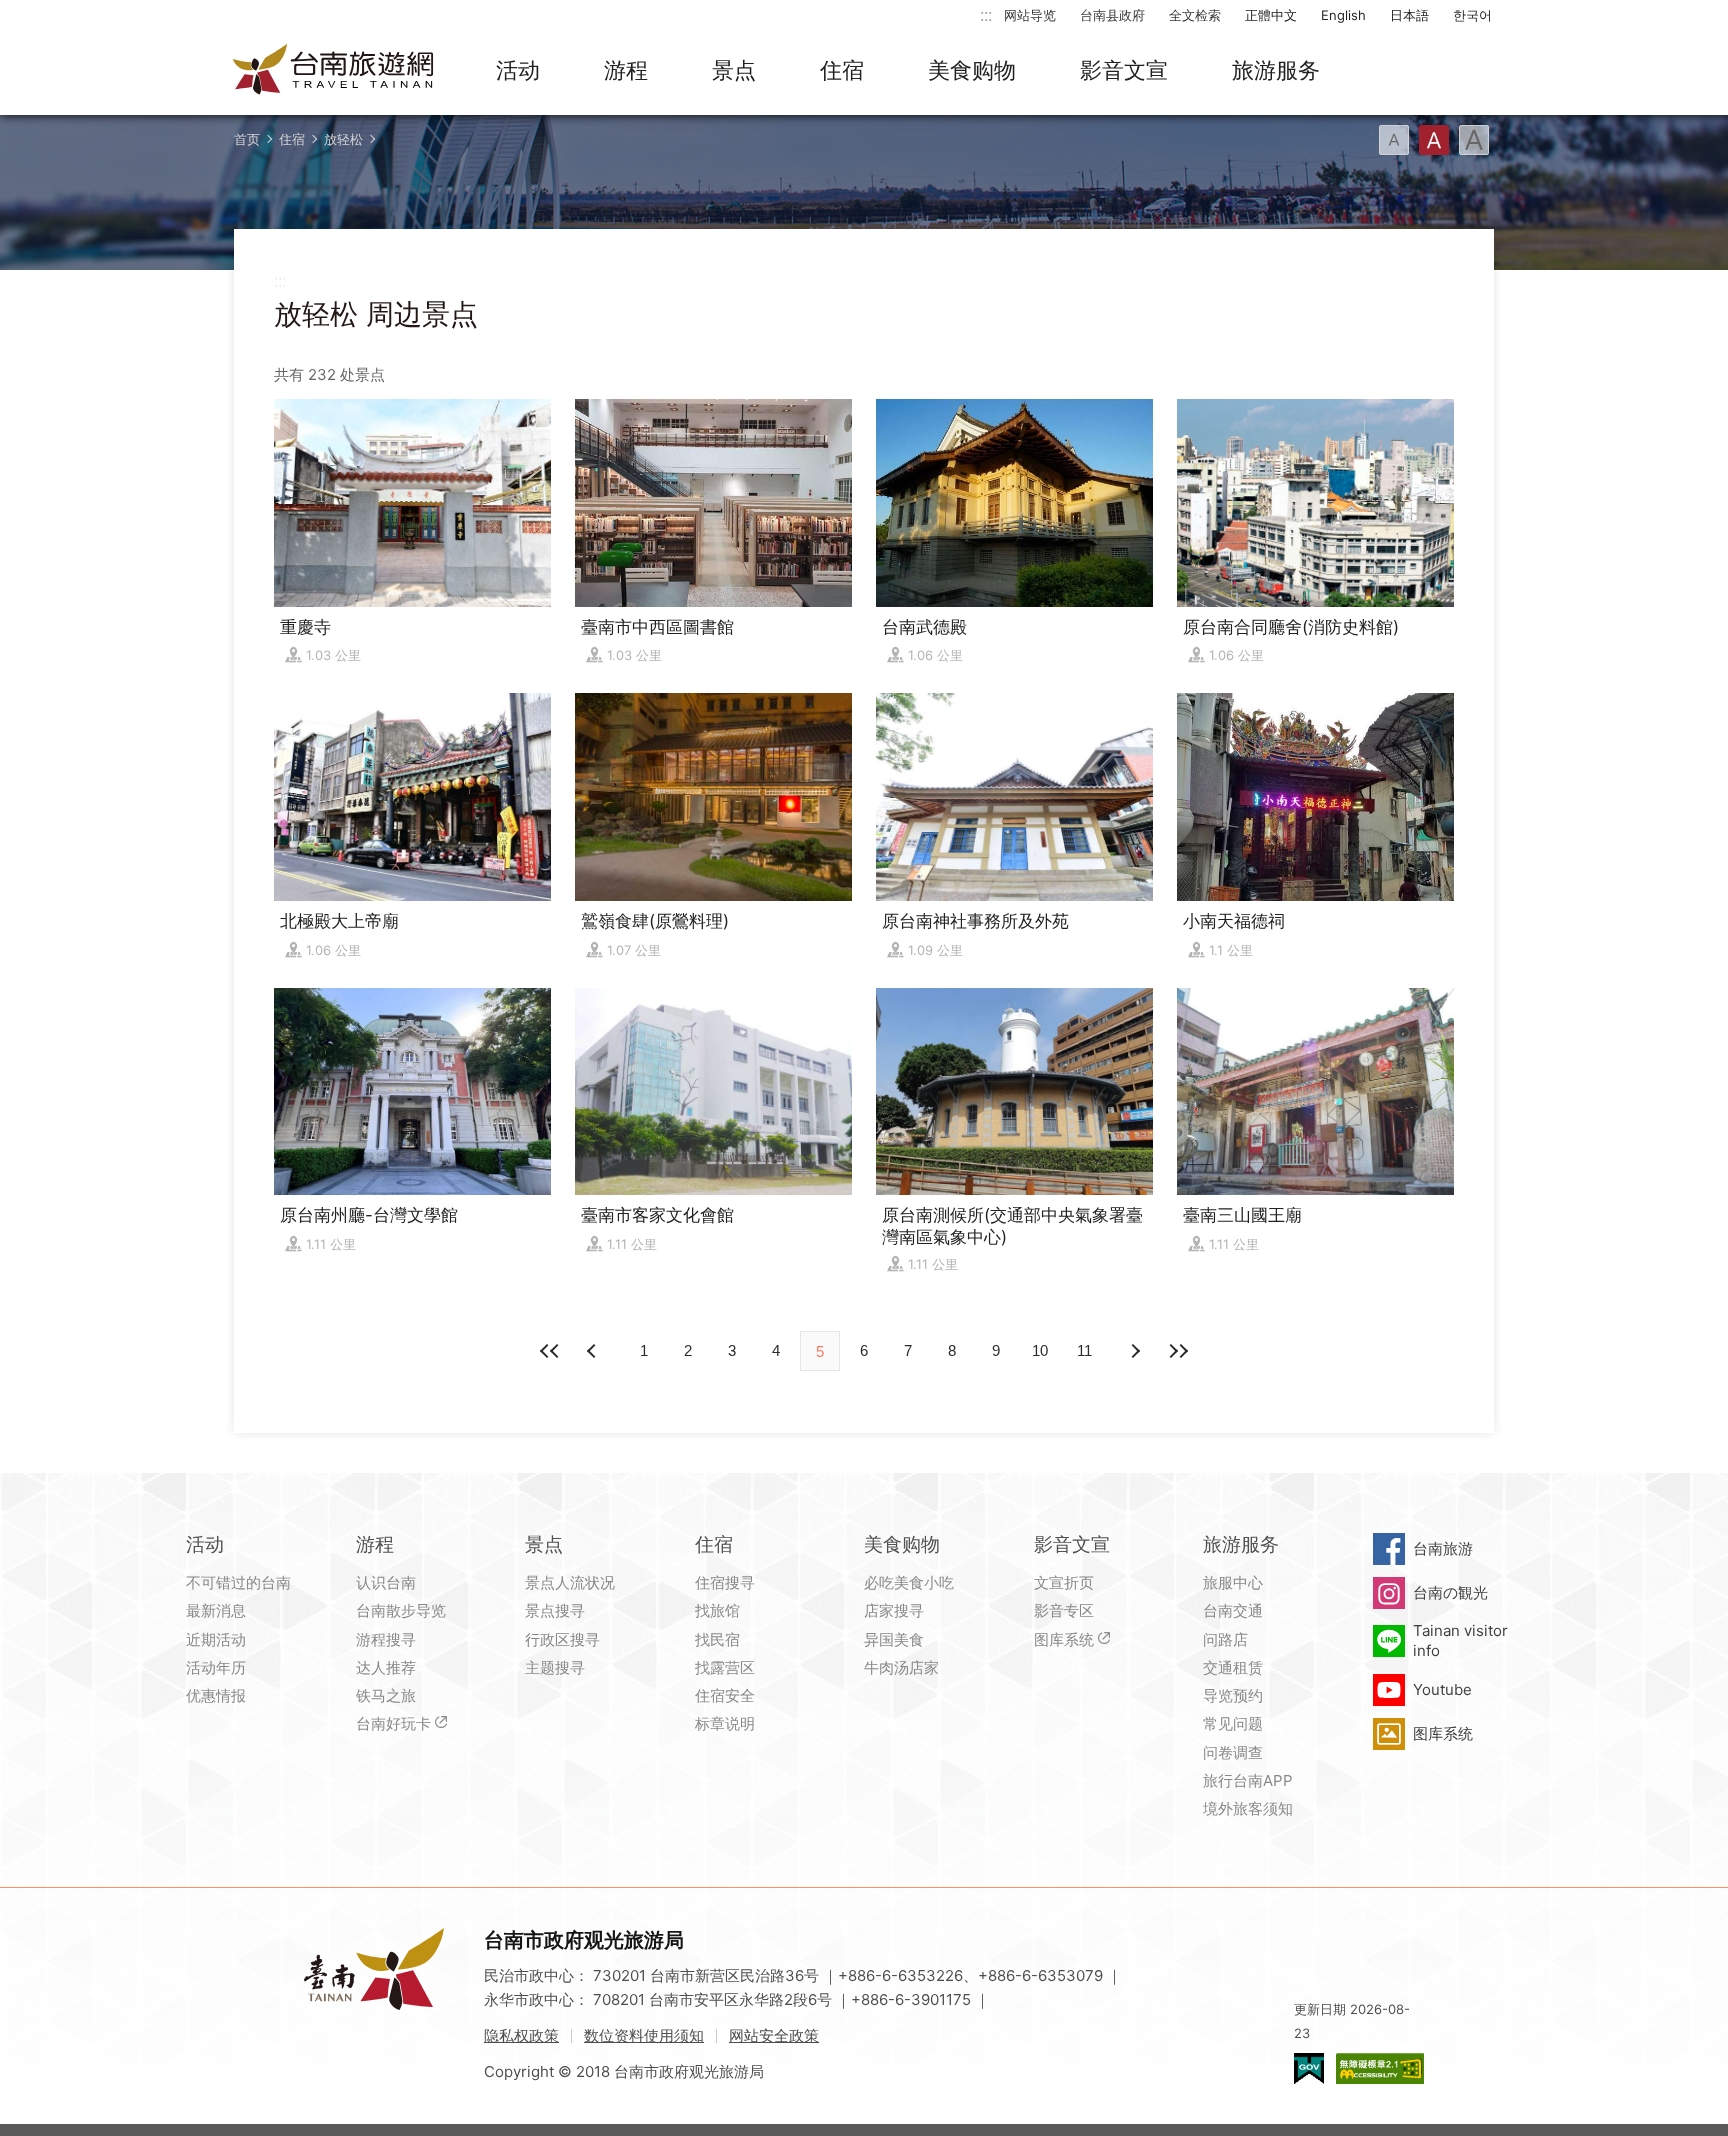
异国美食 (894, 1639)
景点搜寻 (555, 1610)
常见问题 (1233, 1723)
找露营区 (725, 1667)
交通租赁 (1233, 1667)
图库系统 (1064, 1639)
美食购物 (972, 70)
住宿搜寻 (725, 1582)
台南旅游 (1443, 1548)
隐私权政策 (521, 2035)
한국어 (1472, 15)
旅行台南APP (1248, 1780)
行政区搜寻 (562, 1639)
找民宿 (717, 1639)
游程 (626, 70)
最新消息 (216, 1610)
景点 (734, 70)
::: (986, 14)
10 (1040, 1350)
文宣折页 (1064, 1582)
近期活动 (216, 1639)
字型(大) (1474, 140)
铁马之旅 (386, 1695)
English (1343, 15)
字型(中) (1434, 140)
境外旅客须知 (1248, 1808)
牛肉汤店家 (901, 1667)
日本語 (1409, 15)
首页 (247, 139)
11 (1084, 1350)
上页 (1134, 1351)
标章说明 (725, 1723)
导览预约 (1233, 1695)
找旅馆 (717, 1610)
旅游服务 (1276, 70)
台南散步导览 (401, 1610)
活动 (518, 70)
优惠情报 (216, 1695)
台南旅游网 (334, 71)
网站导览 (1030, 15)
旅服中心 (1233, 1582)
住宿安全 (725, 1695)
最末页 (1178, 1351)
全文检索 (1195, 15)
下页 (594, 1351)
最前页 (550, 1351)
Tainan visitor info (1460, 1640)
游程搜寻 (386, 1639)
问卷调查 (1233, 1752)
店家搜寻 (894, 1610)
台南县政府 (1112, 15)
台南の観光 (1450, 1592)
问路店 (1225, 1639)
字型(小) (1394, 140)
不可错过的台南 (238, 1582)
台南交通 (1233, 1610)
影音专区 (1064, 1610)
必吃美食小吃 (909, 1582)
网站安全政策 (774, 2035)
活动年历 (216, 1667)
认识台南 (386, 1582)
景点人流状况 (570, 1582)
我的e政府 (1309, 2068)
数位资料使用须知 (644, 2035)
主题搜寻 (555, 1667)
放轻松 (343, 139)
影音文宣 (1124, 70)
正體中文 (1271, 15)
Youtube (1442, 1689)
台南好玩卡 (393, 1723)
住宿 (842, 70)
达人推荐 (386, 1667)
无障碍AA (1380, 2068)
